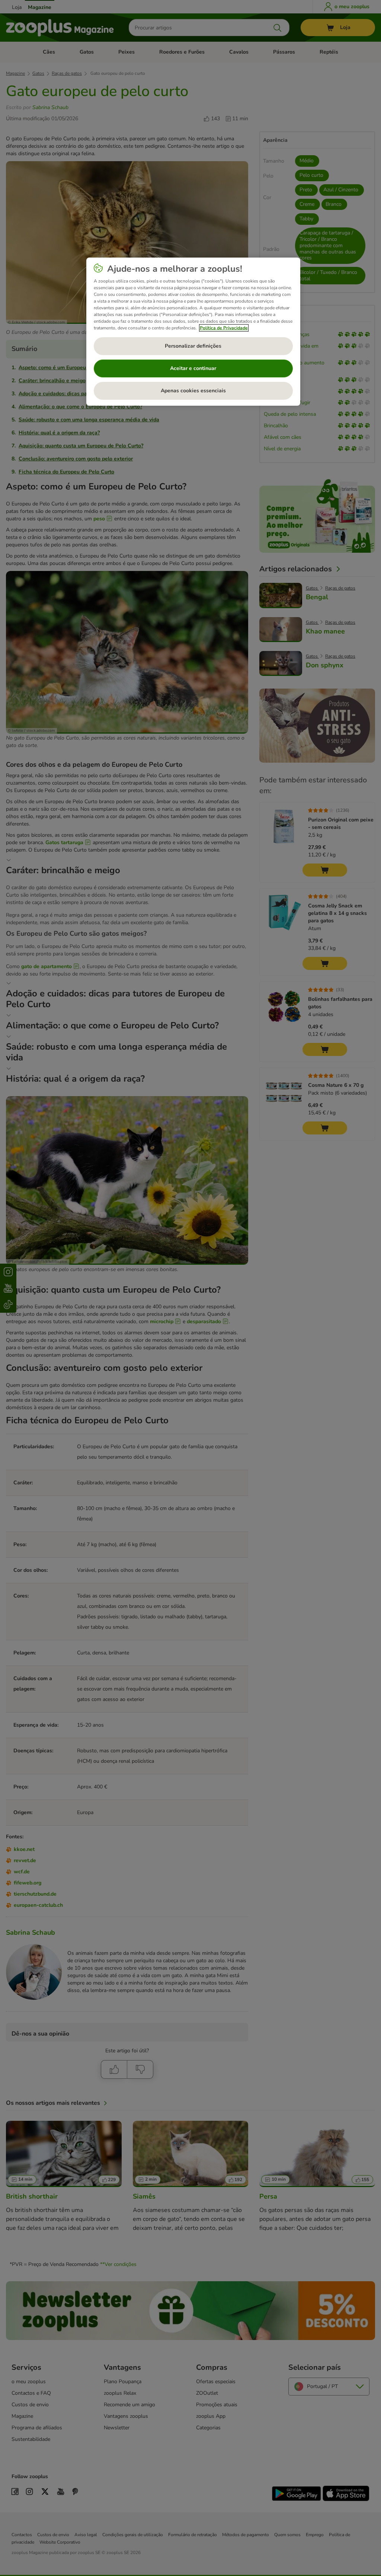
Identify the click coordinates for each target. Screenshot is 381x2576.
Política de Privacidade (224, 328)
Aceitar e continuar (193, 368)
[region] (193, 332)
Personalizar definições (193, 346)
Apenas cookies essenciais (193, 391)
